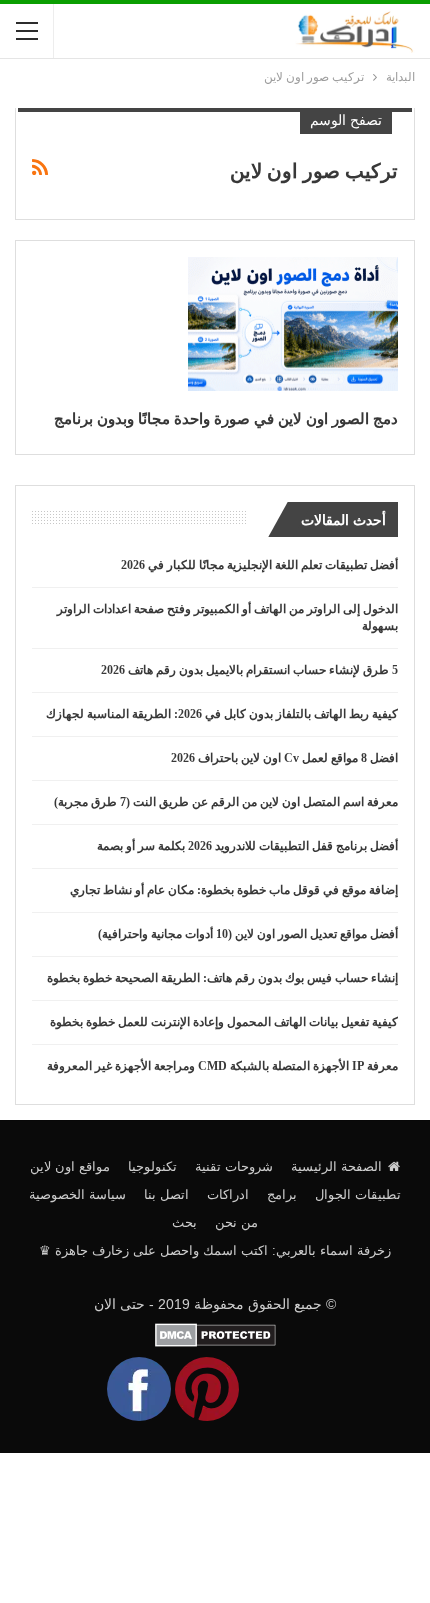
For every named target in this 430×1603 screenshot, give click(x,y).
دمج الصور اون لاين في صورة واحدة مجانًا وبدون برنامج (226, 419)
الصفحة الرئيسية (336, 1166)
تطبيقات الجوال (358, 1194)
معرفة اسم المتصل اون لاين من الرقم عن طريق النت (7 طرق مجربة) (226, 802)
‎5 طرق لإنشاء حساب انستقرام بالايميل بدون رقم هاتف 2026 (249, 670)
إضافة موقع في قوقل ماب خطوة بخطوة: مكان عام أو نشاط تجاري (234, 890)
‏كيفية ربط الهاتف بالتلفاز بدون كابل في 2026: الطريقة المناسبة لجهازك (222, 714)
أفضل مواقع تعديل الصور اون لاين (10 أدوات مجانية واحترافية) (248, 934)
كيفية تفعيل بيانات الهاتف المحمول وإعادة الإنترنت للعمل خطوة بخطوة (224, 1022)
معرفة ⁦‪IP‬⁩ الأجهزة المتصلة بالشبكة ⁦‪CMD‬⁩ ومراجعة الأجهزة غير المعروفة (222, 1066)
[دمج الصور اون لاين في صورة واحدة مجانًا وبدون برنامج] (293, 324)
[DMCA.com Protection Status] (215, 1333)
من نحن (236, 1222)
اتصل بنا (166, 1194)
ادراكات (228, 1194)
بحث (184, 1222)
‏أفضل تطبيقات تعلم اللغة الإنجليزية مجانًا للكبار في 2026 (259, 565)
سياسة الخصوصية (77, 1194)
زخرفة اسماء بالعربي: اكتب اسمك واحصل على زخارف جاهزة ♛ (215, 1250)
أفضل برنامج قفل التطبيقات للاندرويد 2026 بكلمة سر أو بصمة (247, 846)
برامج (282, 1194)
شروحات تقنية (234, 1166)
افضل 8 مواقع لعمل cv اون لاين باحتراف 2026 (284, 758)
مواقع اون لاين (70, 1166)
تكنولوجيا (152, 1166)
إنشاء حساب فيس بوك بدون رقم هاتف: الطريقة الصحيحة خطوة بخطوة (222, 978)
